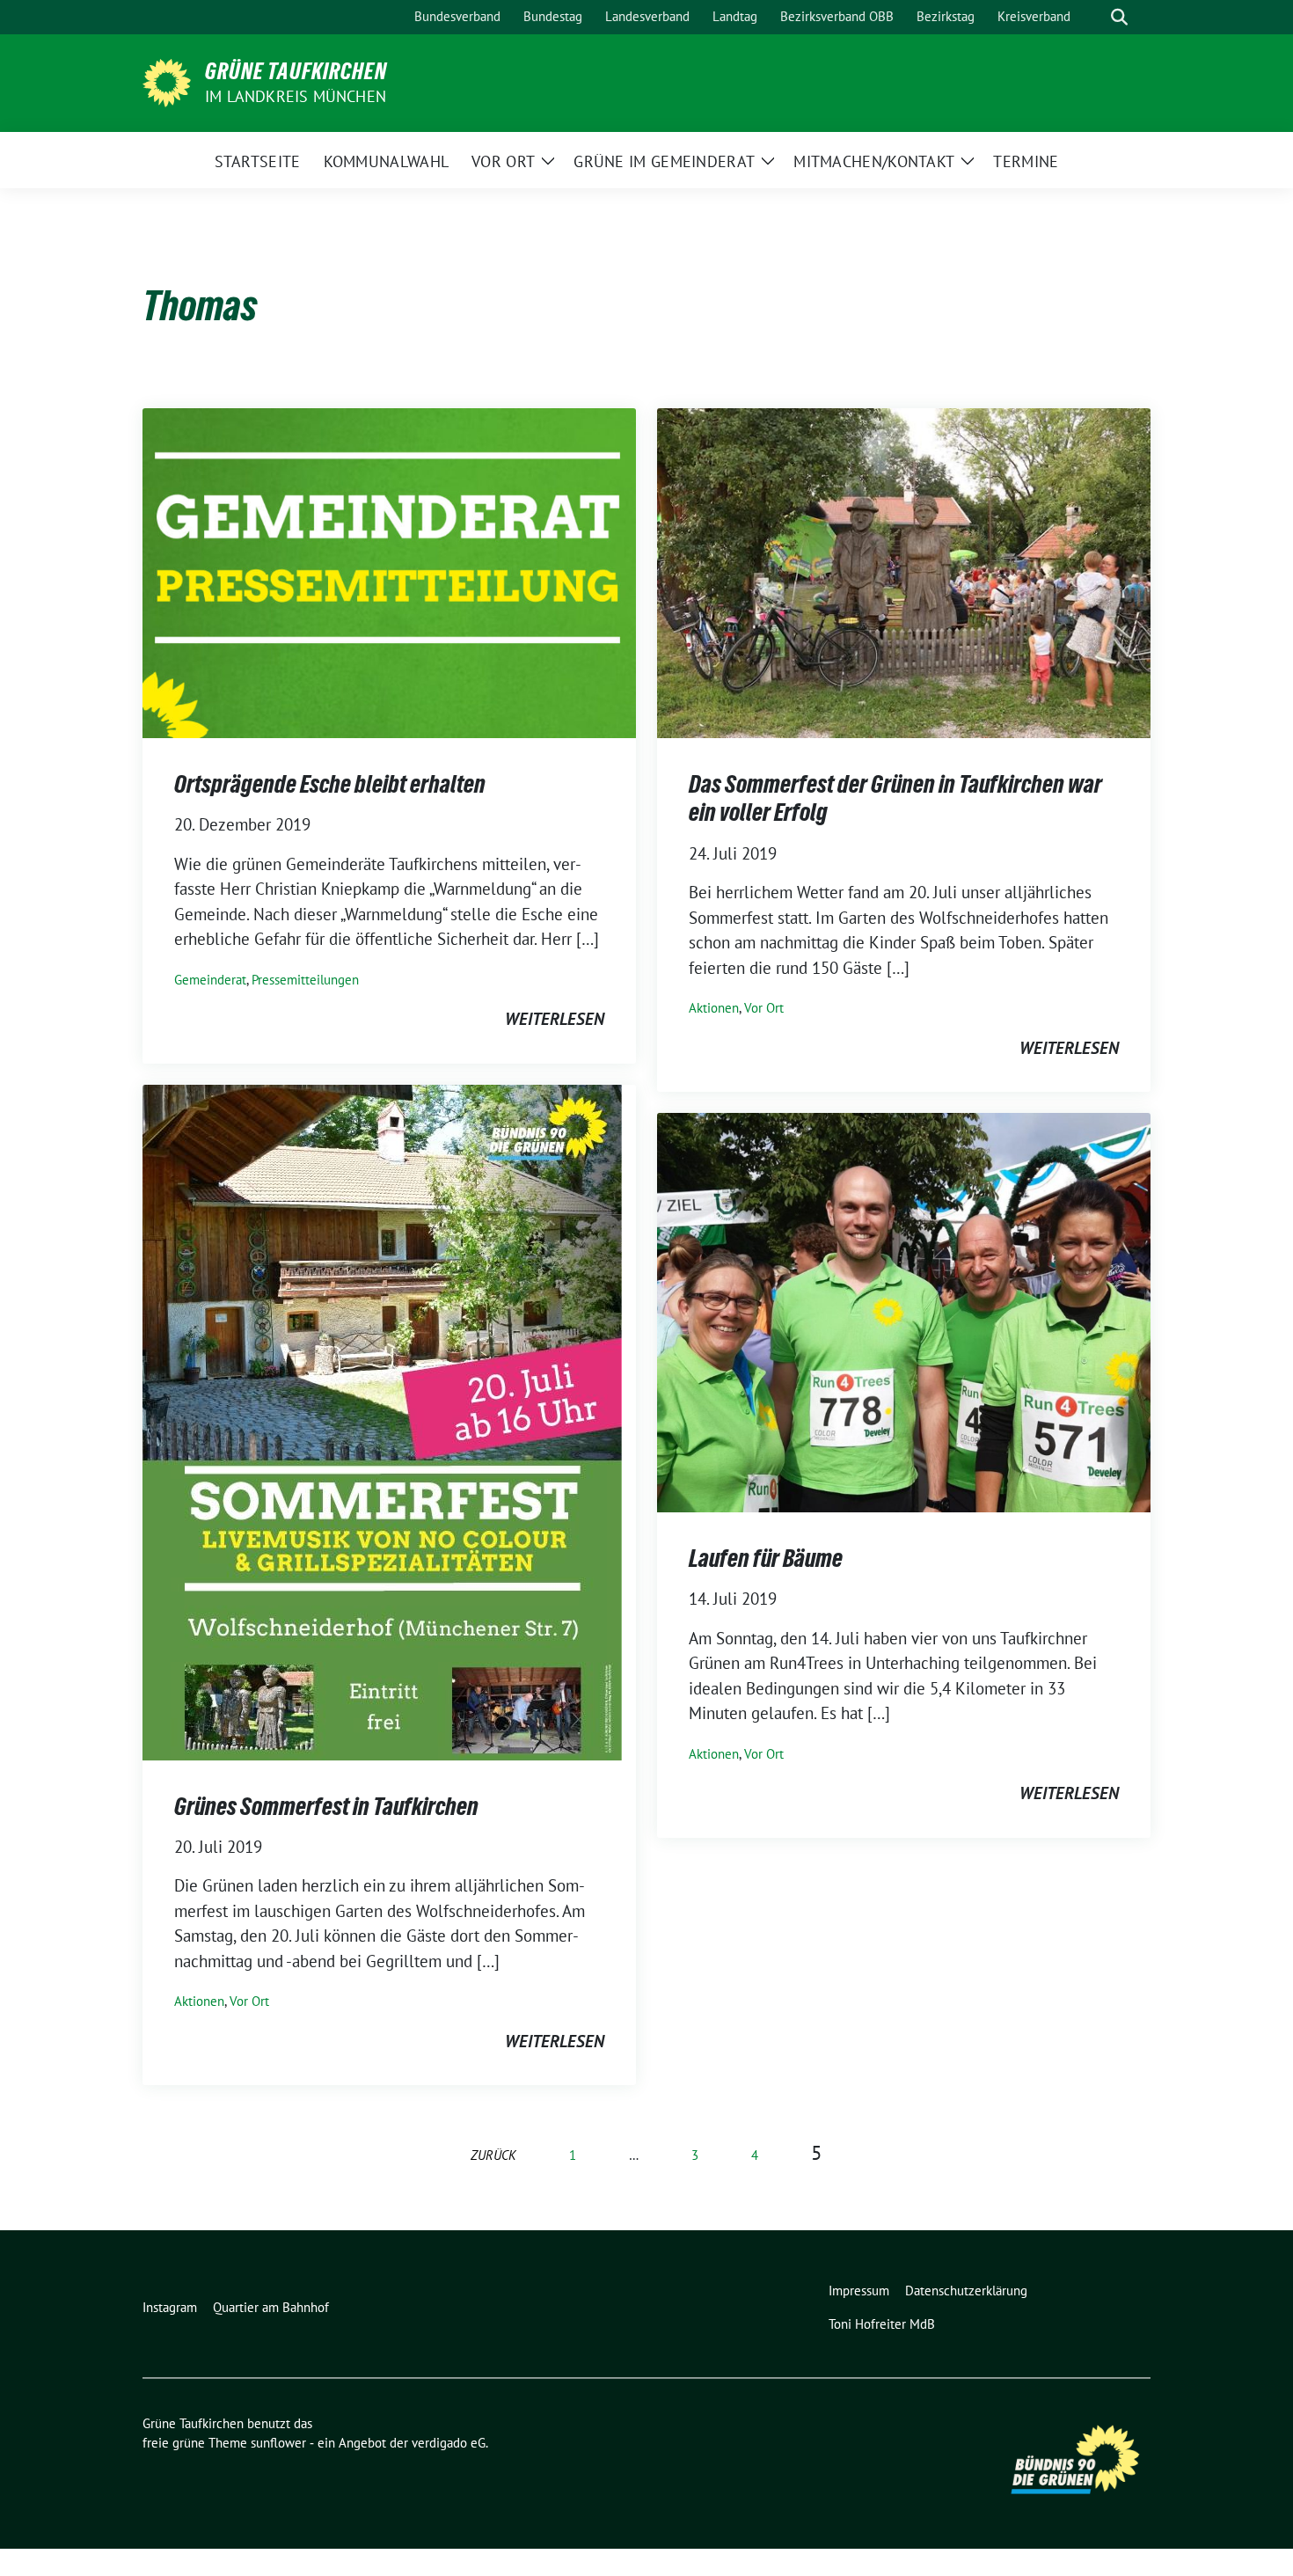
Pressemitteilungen (305, 980)
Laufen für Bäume (766, 1558)
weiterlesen (555, 1019)
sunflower (278, 2443)
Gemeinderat (210, 980)
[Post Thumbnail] (389, 571)
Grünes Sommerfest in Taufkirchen (326, 1806)
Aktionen (714, 1008)
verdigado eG (449, 2443)
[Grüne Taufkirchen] (167, 81)
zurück (493, 2155)
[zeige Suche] (1119, 17)
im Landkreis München (296, 96)
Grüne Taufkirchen (296, 71)
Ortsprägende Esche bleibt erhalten (330, 784)
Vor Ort (764, 1008)
